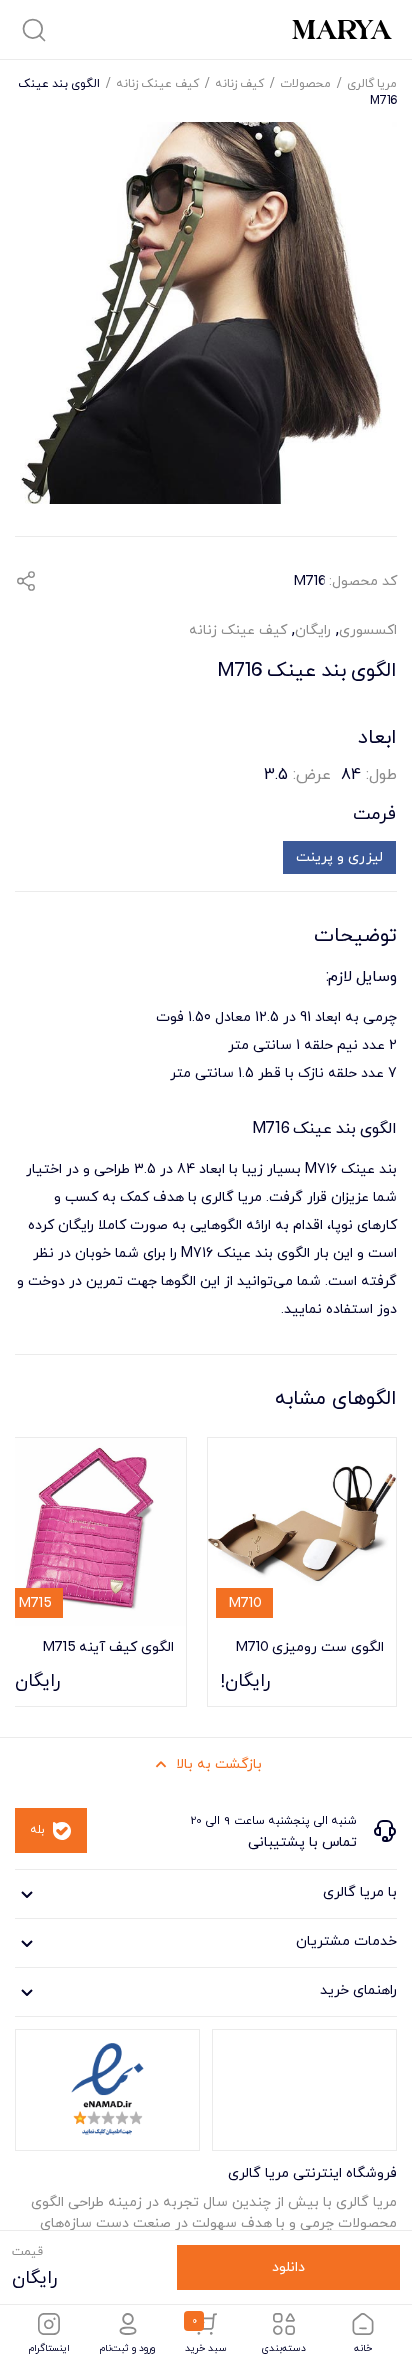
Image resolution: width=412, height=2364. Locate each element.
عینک (358, 1169)
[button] (26, 581)
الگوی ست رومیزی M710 (309, 1646)
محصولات (305, 82)
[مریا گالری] (342, 29)
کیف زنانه (239, 82)
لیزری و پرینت (339, 857)
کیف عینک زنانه (157, 82)
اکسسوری (368, 630)
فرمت (374, 814)
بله (38, 1830)
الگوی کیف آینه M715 (108, 1646)
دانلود (288, 2267)
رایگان (313, 630)
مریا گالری (372, 82)
